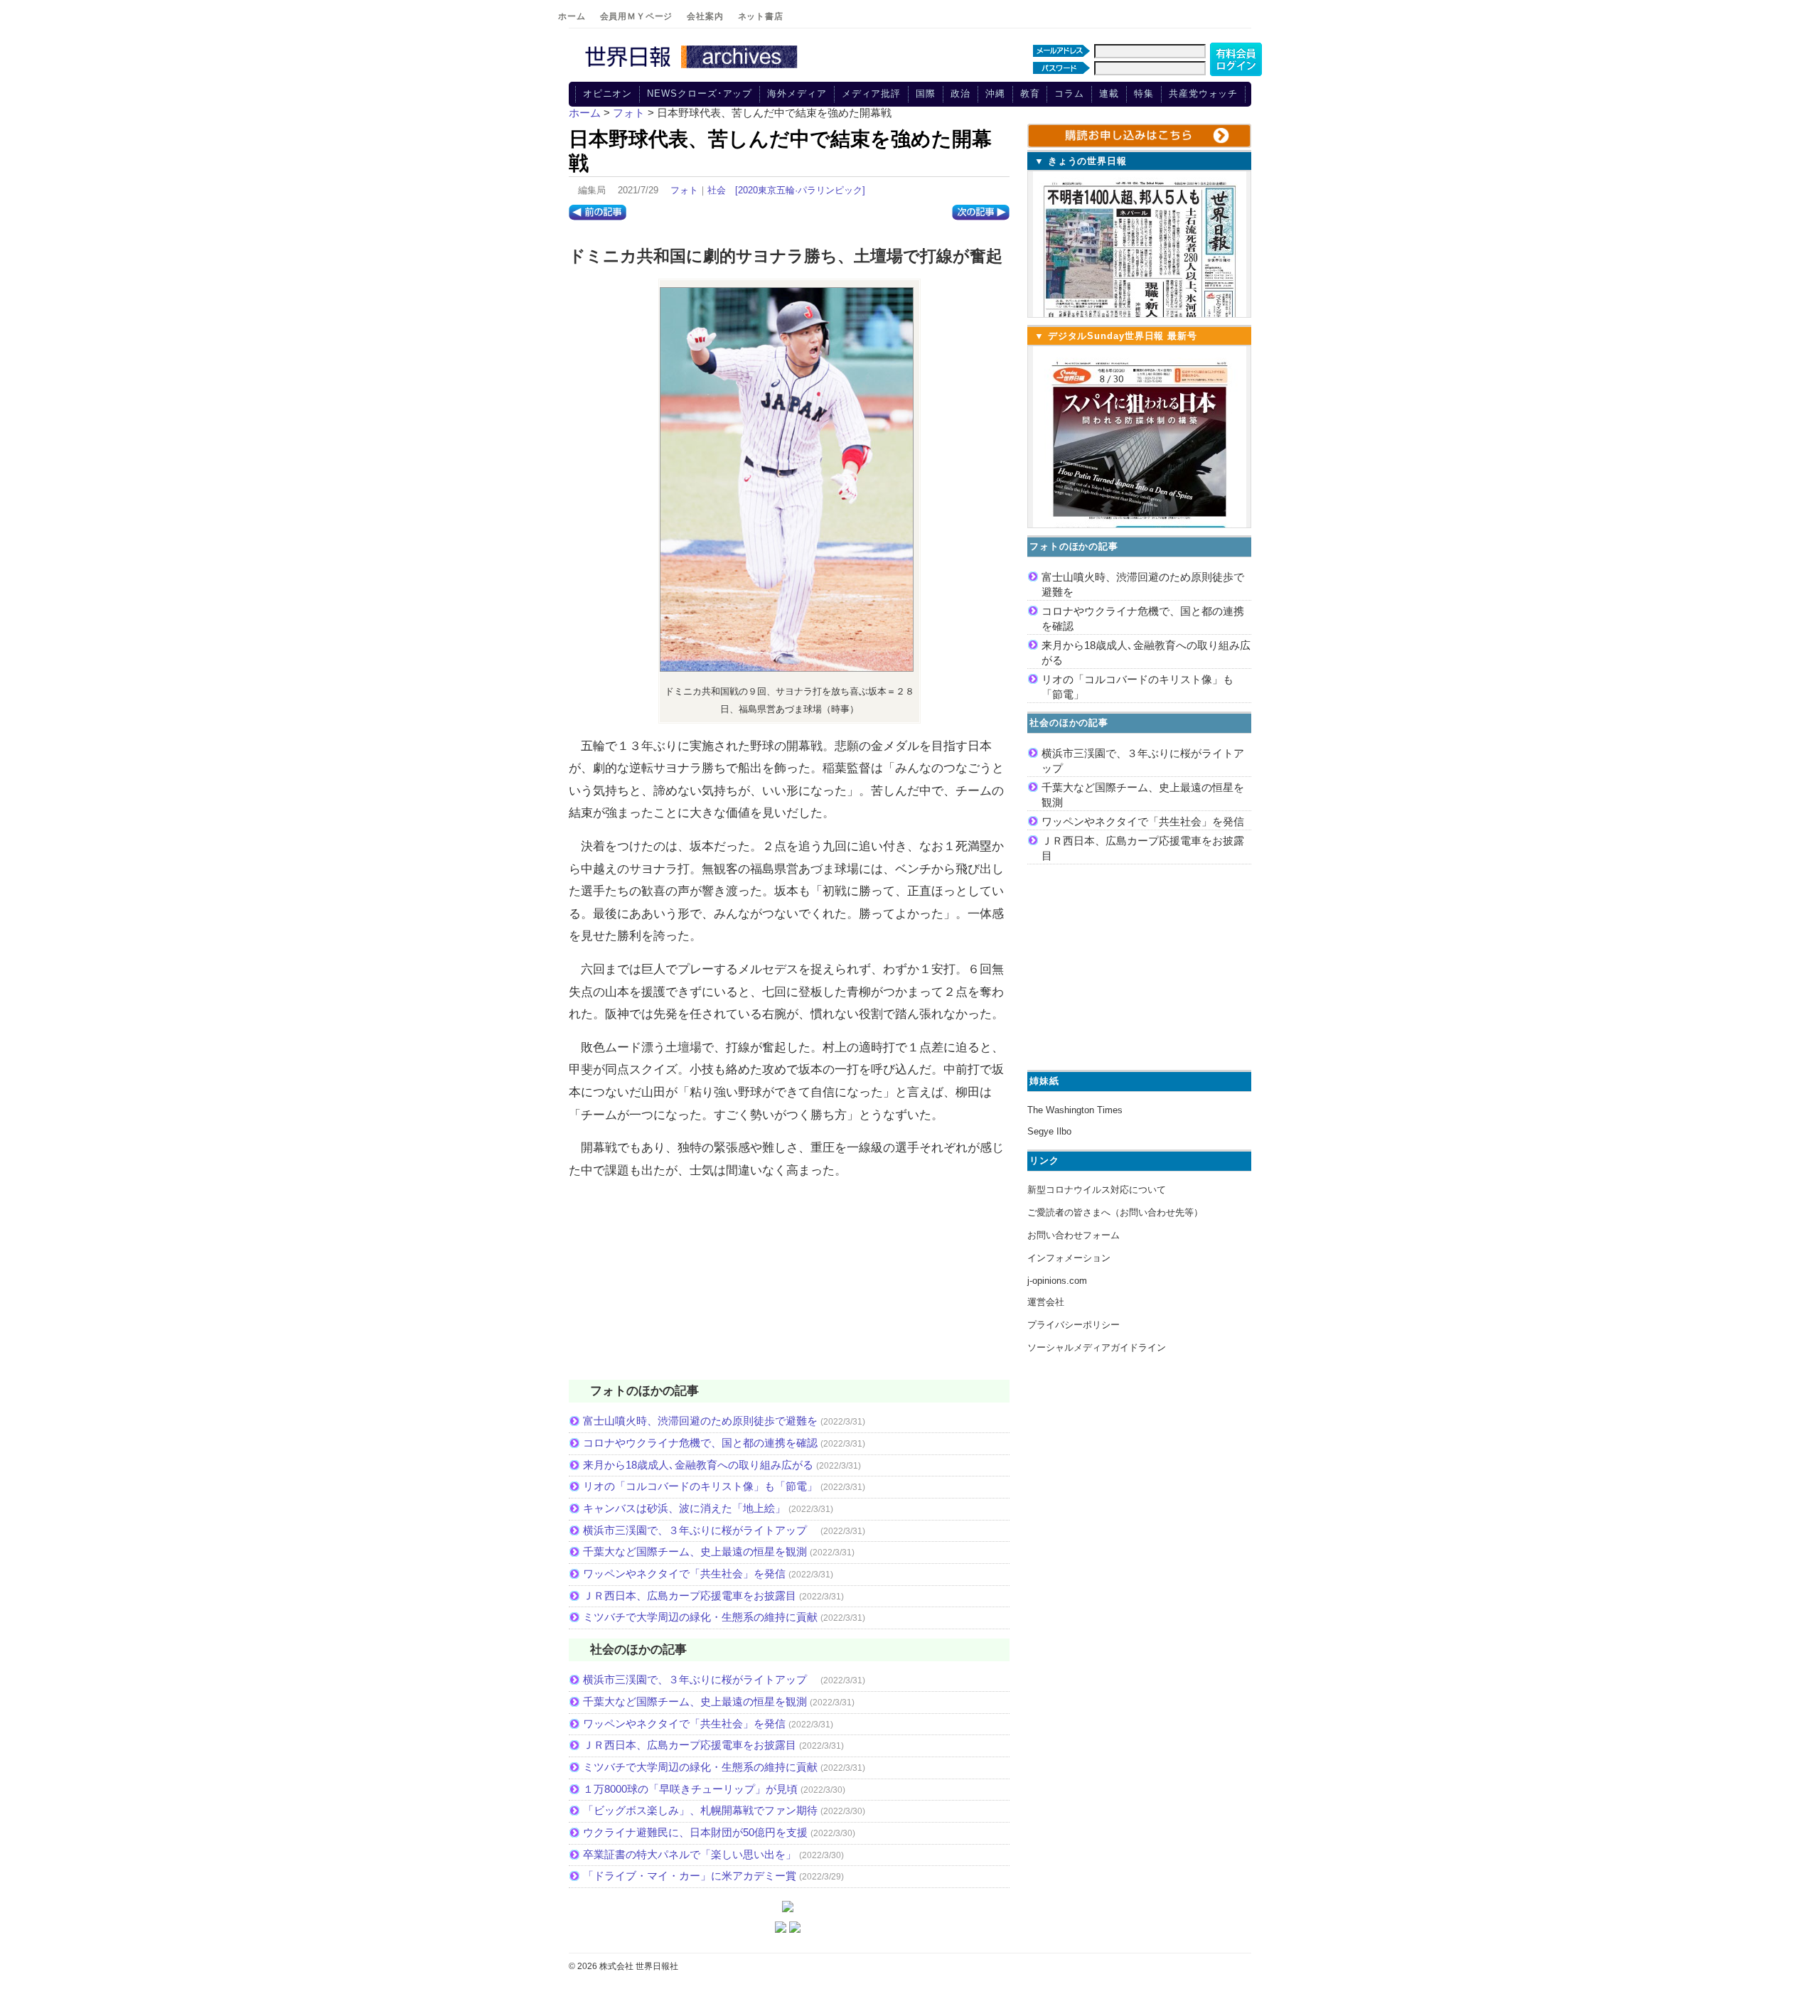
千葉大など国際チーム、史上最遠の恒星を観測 (695, 1551)
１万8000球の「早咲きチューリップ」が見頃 (690, 1789)
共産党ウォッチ (1203, 93)
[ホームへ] (693, 69)
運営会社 (1046, 1302)
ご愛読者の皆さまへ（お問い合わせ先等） (1115, 1212)
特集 (1144, 93)
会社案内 (705, 16)
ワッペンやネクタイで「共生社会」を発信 (684, 1573)
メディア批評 (871, 93)
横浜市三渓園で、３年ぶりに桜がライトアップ (700, 1530)
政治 (960, 93)
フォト (684, 190)
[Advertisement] (789, 1289)
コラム (1069, 93)
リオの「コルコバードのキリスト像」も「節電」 (700, 1486)
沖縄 (995, 93)
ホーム (572, 16)
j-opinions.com (1057, 1281)
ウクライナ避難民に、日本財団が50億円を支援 (695, 1832)
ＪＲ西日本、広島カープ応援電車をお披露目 (690, 1596)
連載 (1109, 93)
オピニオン (608, 93)
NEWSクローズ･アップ (700, 93)
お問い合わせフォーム (1074, 1235)
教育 (1030, 93)
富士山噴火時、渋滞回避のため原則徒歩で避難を (700, 1421)
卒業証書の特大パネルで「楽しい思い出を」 (690, 1854)
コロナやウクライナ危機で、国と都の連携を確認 (700, 1443)
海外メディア (797, 93)
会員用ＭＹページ (637, 16)
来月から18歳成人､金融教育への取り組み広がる (698, 1465)
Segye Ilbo (1049, 1131)
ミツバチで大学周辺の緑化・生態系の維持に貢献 (700, 1617)
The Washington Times (1075, 1110)
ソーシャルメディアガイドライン (1097, 1347)
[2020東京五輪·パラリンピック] (800, 190)
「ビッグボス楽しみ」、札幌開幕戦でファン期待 (700, 1810)
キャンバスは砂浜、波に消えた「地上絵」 (684, 1508)
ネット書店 (761, 16)
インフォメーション (1069, 1258)
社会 (717, 190)
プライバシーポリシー (1074, 1325)
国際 (926, 93)
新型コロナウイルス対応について (1097, 1190)
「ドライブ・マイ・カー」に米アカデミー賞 (690, 1876)
